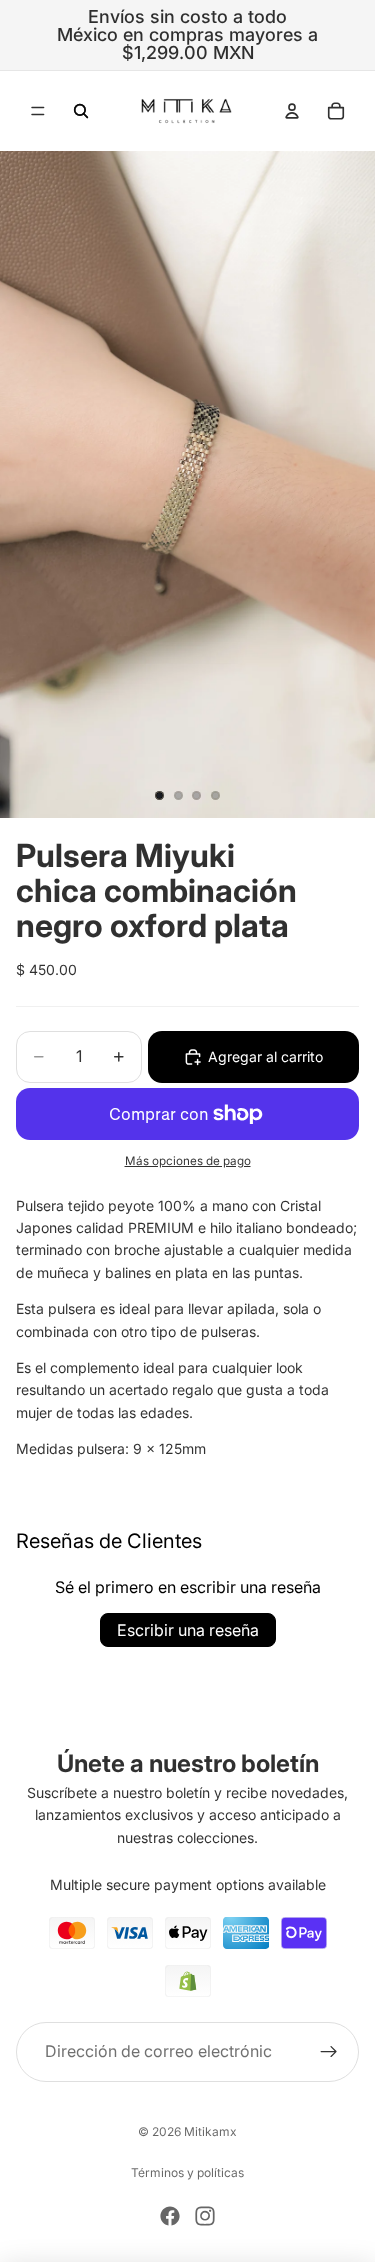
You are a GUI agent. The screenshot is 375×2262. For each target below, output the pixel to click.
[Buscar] (81, 111)
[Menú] (38, 111)
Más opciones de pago (188, 1161)
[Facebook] (170, 2216)
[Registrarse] (329, 2051)
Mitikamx (210, 2131)
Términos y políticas (187, 2172)
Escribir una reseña (188, 1630)
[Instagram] (205, 2216)
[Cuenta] (292, 111)
